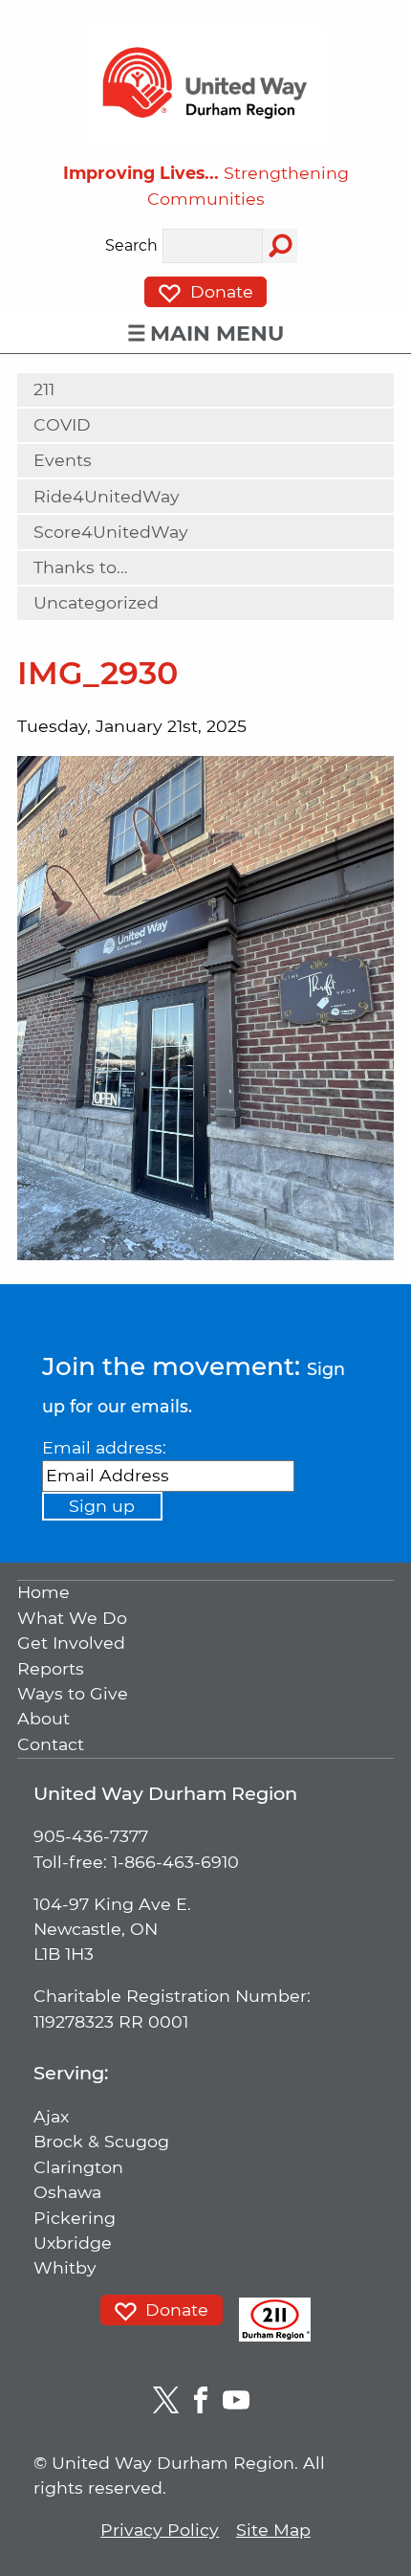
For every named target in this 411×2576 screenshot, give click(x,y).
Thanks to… (80, 567)
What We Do (72, 1618)
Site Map (273, 2530)
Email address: (104, 1447)
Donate (219, 291)
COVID (62, 424)
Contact (51, 1744)
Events (63, 460)
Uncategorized (96, 602)
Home (43, 1593)
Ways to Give (73, 1693)
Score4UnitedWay (111, 532)
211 (44, 389)
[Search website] (280, 246)
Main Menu (217, 333)
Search (131, 246)
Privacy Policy (160, 2530)
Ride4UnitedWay (107, 496)
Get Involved (71, 1643)
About (43, 1719)
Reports (51, 1668)
